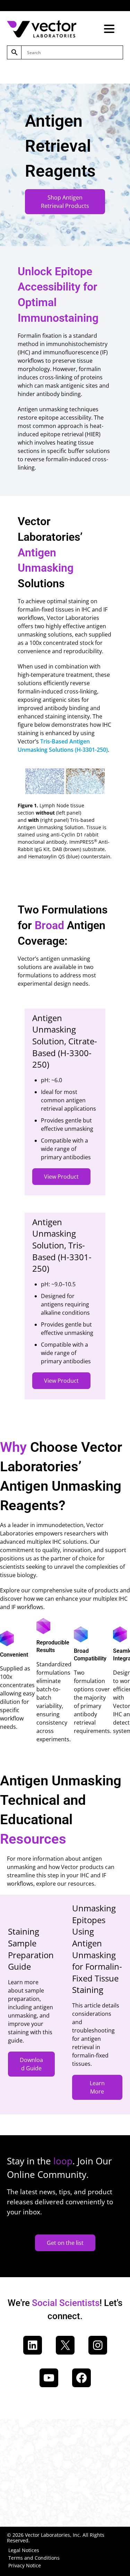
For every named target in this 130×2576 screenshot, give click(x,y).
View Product (61, 1177)
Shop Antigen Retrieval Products (65, 202)
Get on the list (65, 2243)
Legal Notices (24, 2550)
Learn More (97, 2087)
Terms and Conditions (34, 2558)
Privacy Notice (25, 2565)
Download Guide (31, 2064)
